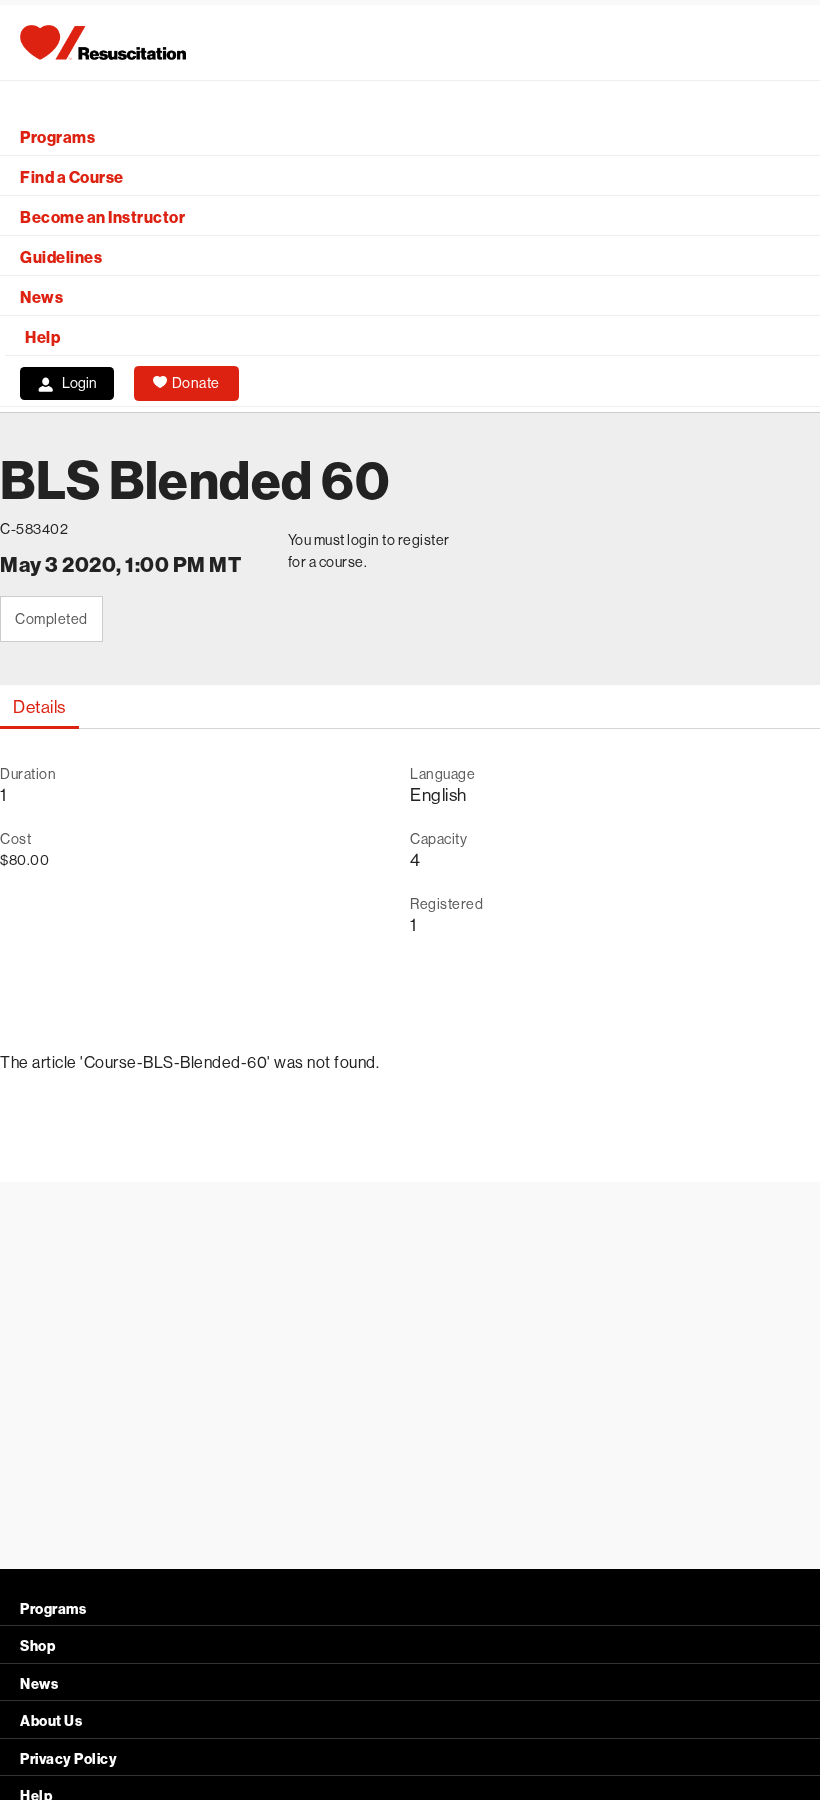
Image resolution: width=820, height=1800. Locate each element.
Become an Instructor (102, 217)
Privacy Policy (68, 1759)
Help (42, 337)
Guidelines (61, 257)
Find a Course (72, 177)
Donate (196, 383)
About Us (51, 1721)
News (41, 297)
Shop (37, 1646)
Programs (57, 137)
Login (79, 383)
